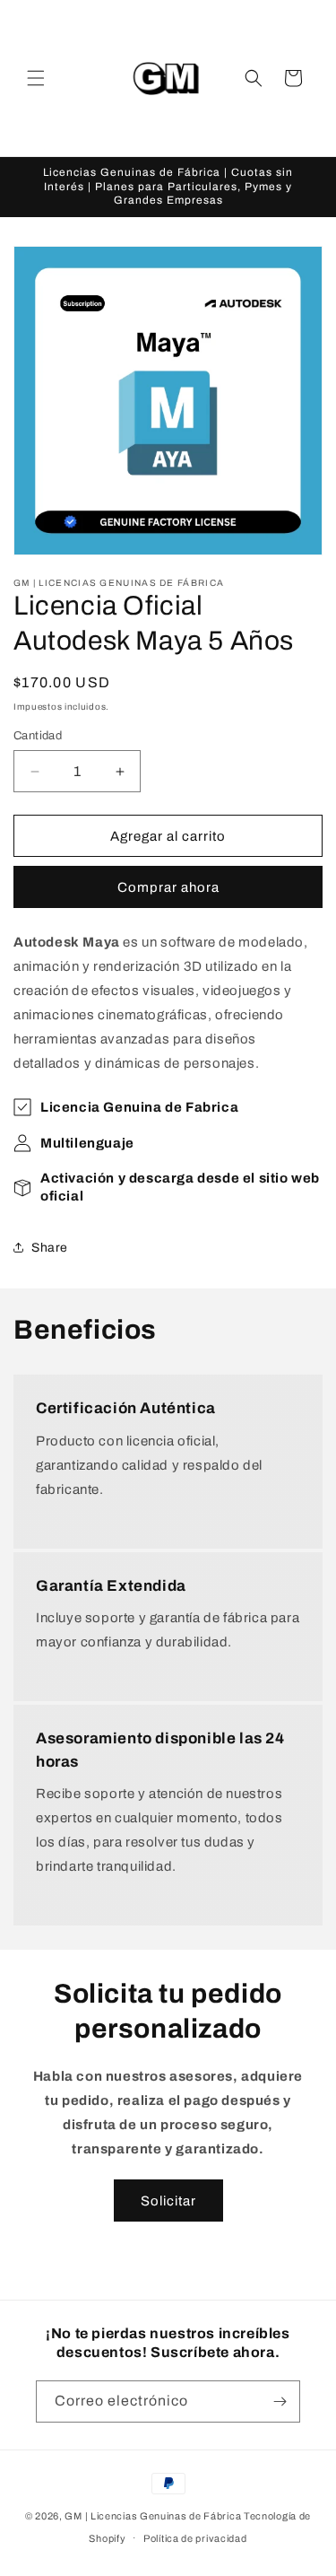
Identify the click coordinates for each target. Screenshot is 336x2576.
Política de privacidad (195, 2538)
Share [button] (50, 1248)
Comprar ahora (168, 887)
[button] (36, 78)
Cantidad (38, 736)
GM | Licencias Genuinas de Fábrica (153, 2516)
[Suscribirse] (280, 2401)
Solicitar (168, 2201)
